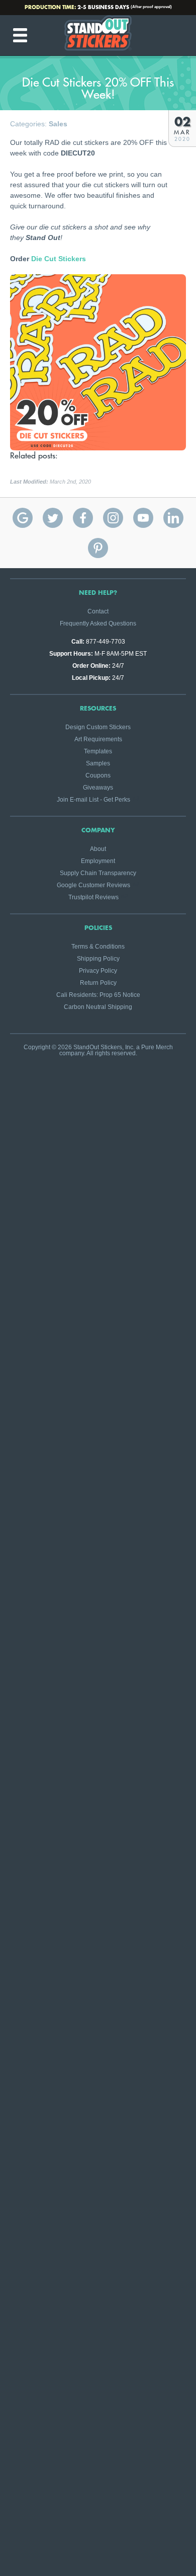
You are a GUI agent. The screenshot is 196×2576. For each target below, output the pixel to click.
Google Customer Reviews (93, 885)
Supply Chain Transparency (98, 873)
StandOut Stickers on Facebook (83, 518)
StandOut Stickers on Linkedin (173, 518)
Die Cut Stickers (59, 259)
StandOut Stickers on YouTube (143, 518)
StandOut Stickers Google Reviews (23, 518)
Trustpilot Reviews (93, 897)
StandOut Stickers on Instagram (113, 518)
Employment (98, 861)
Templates (98, 751)
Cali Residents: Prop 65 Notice (98, 995)
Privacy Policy (98, 971)
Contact (98, 611)
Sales (58, 124)
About (98, 849)
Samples (98, 763)
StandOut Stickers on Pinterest (98, 548)
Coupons (98, 775)
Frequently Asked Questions (98, 623)
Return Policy (98, 983)
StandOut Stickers (98, 35)
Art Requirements (98, 739)
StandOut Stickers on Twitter (53, 518)
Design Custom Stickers (98, 727)
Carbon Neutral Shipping (98, 1007)
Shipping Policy (98, 959)
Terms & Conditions (98, 947)
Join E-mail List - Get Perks (93, 800)
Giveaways (98, 788)
